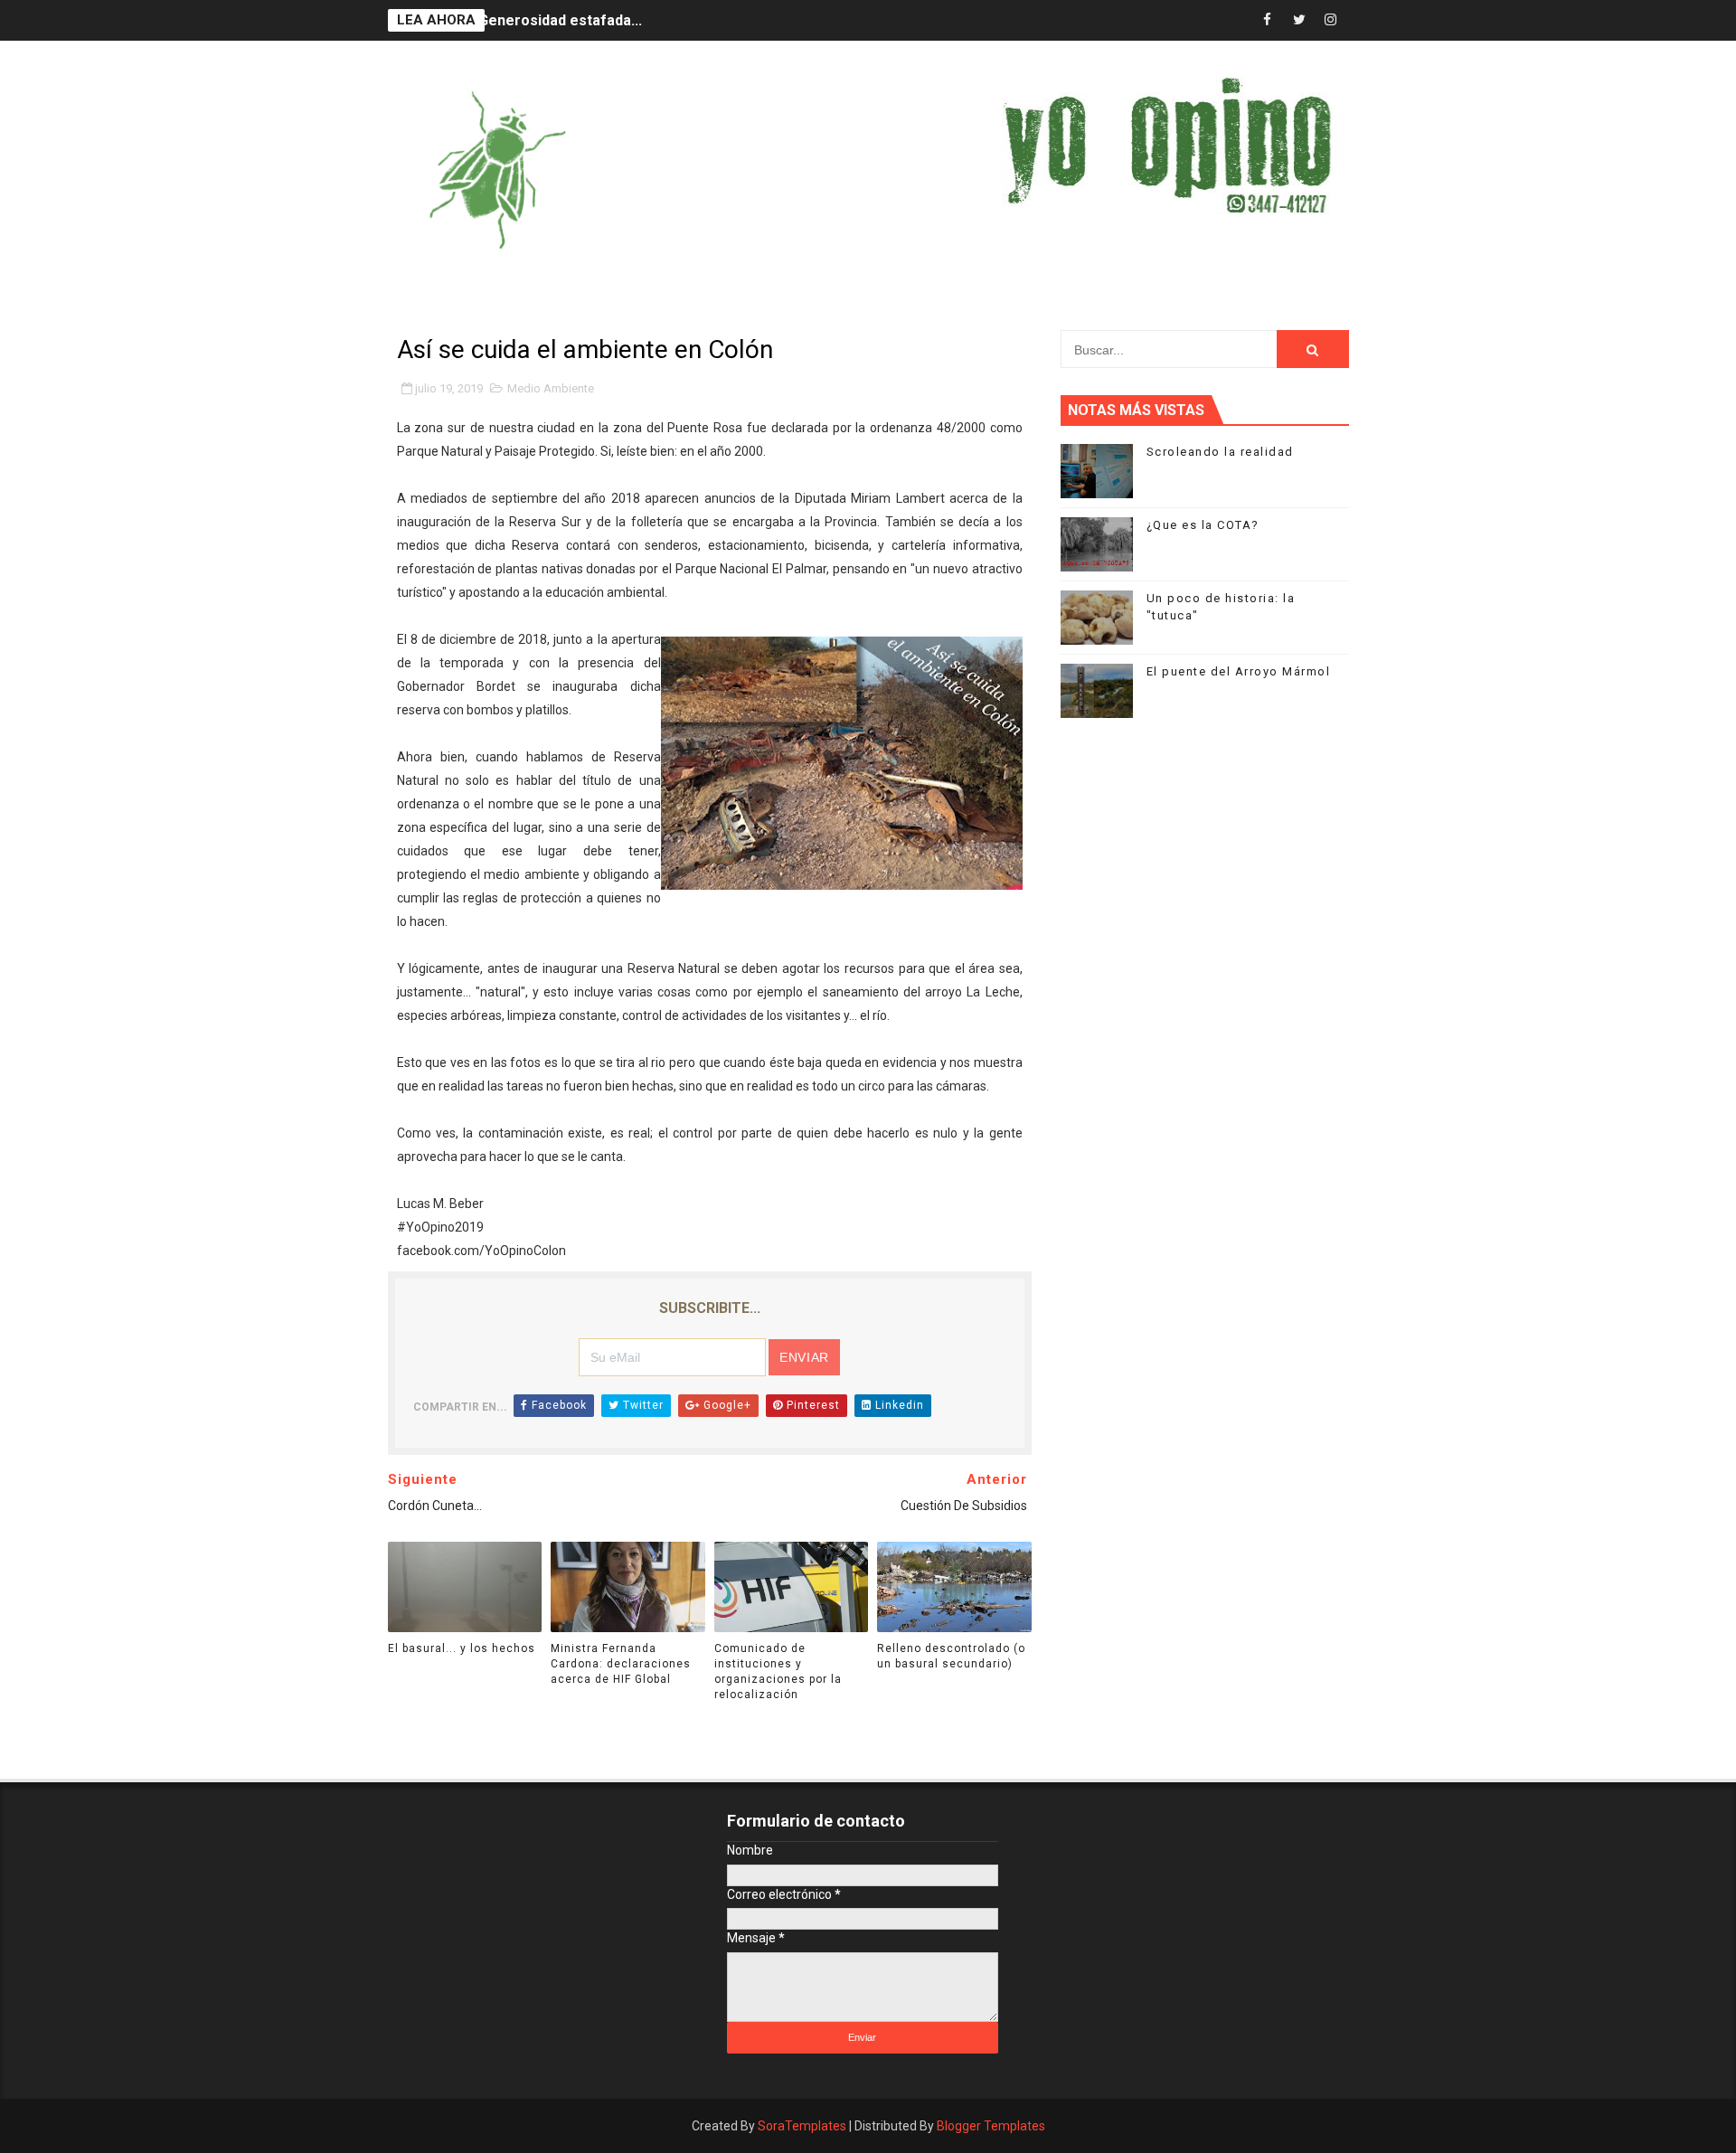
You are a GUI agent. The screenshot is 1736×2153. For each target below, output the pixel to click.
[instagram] (1331, 20)
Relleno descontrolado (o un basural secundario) (951, 1656)
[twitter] (1299, 20)
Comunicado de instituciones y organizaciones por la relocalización (778, 1671)
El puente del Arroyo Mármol (1239, 671)
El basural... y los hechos (462, 1648)
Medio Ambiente (551, 388)
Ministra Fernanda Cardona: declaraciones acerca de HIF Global (621, 1664)
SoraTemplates (802, 2126)
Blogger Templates (991, 2126)
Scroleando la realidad (1220, 452)
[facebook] (1268, 20)
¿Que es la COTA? (1203, 525)
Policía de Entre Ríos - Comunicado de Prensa (635, 34)
